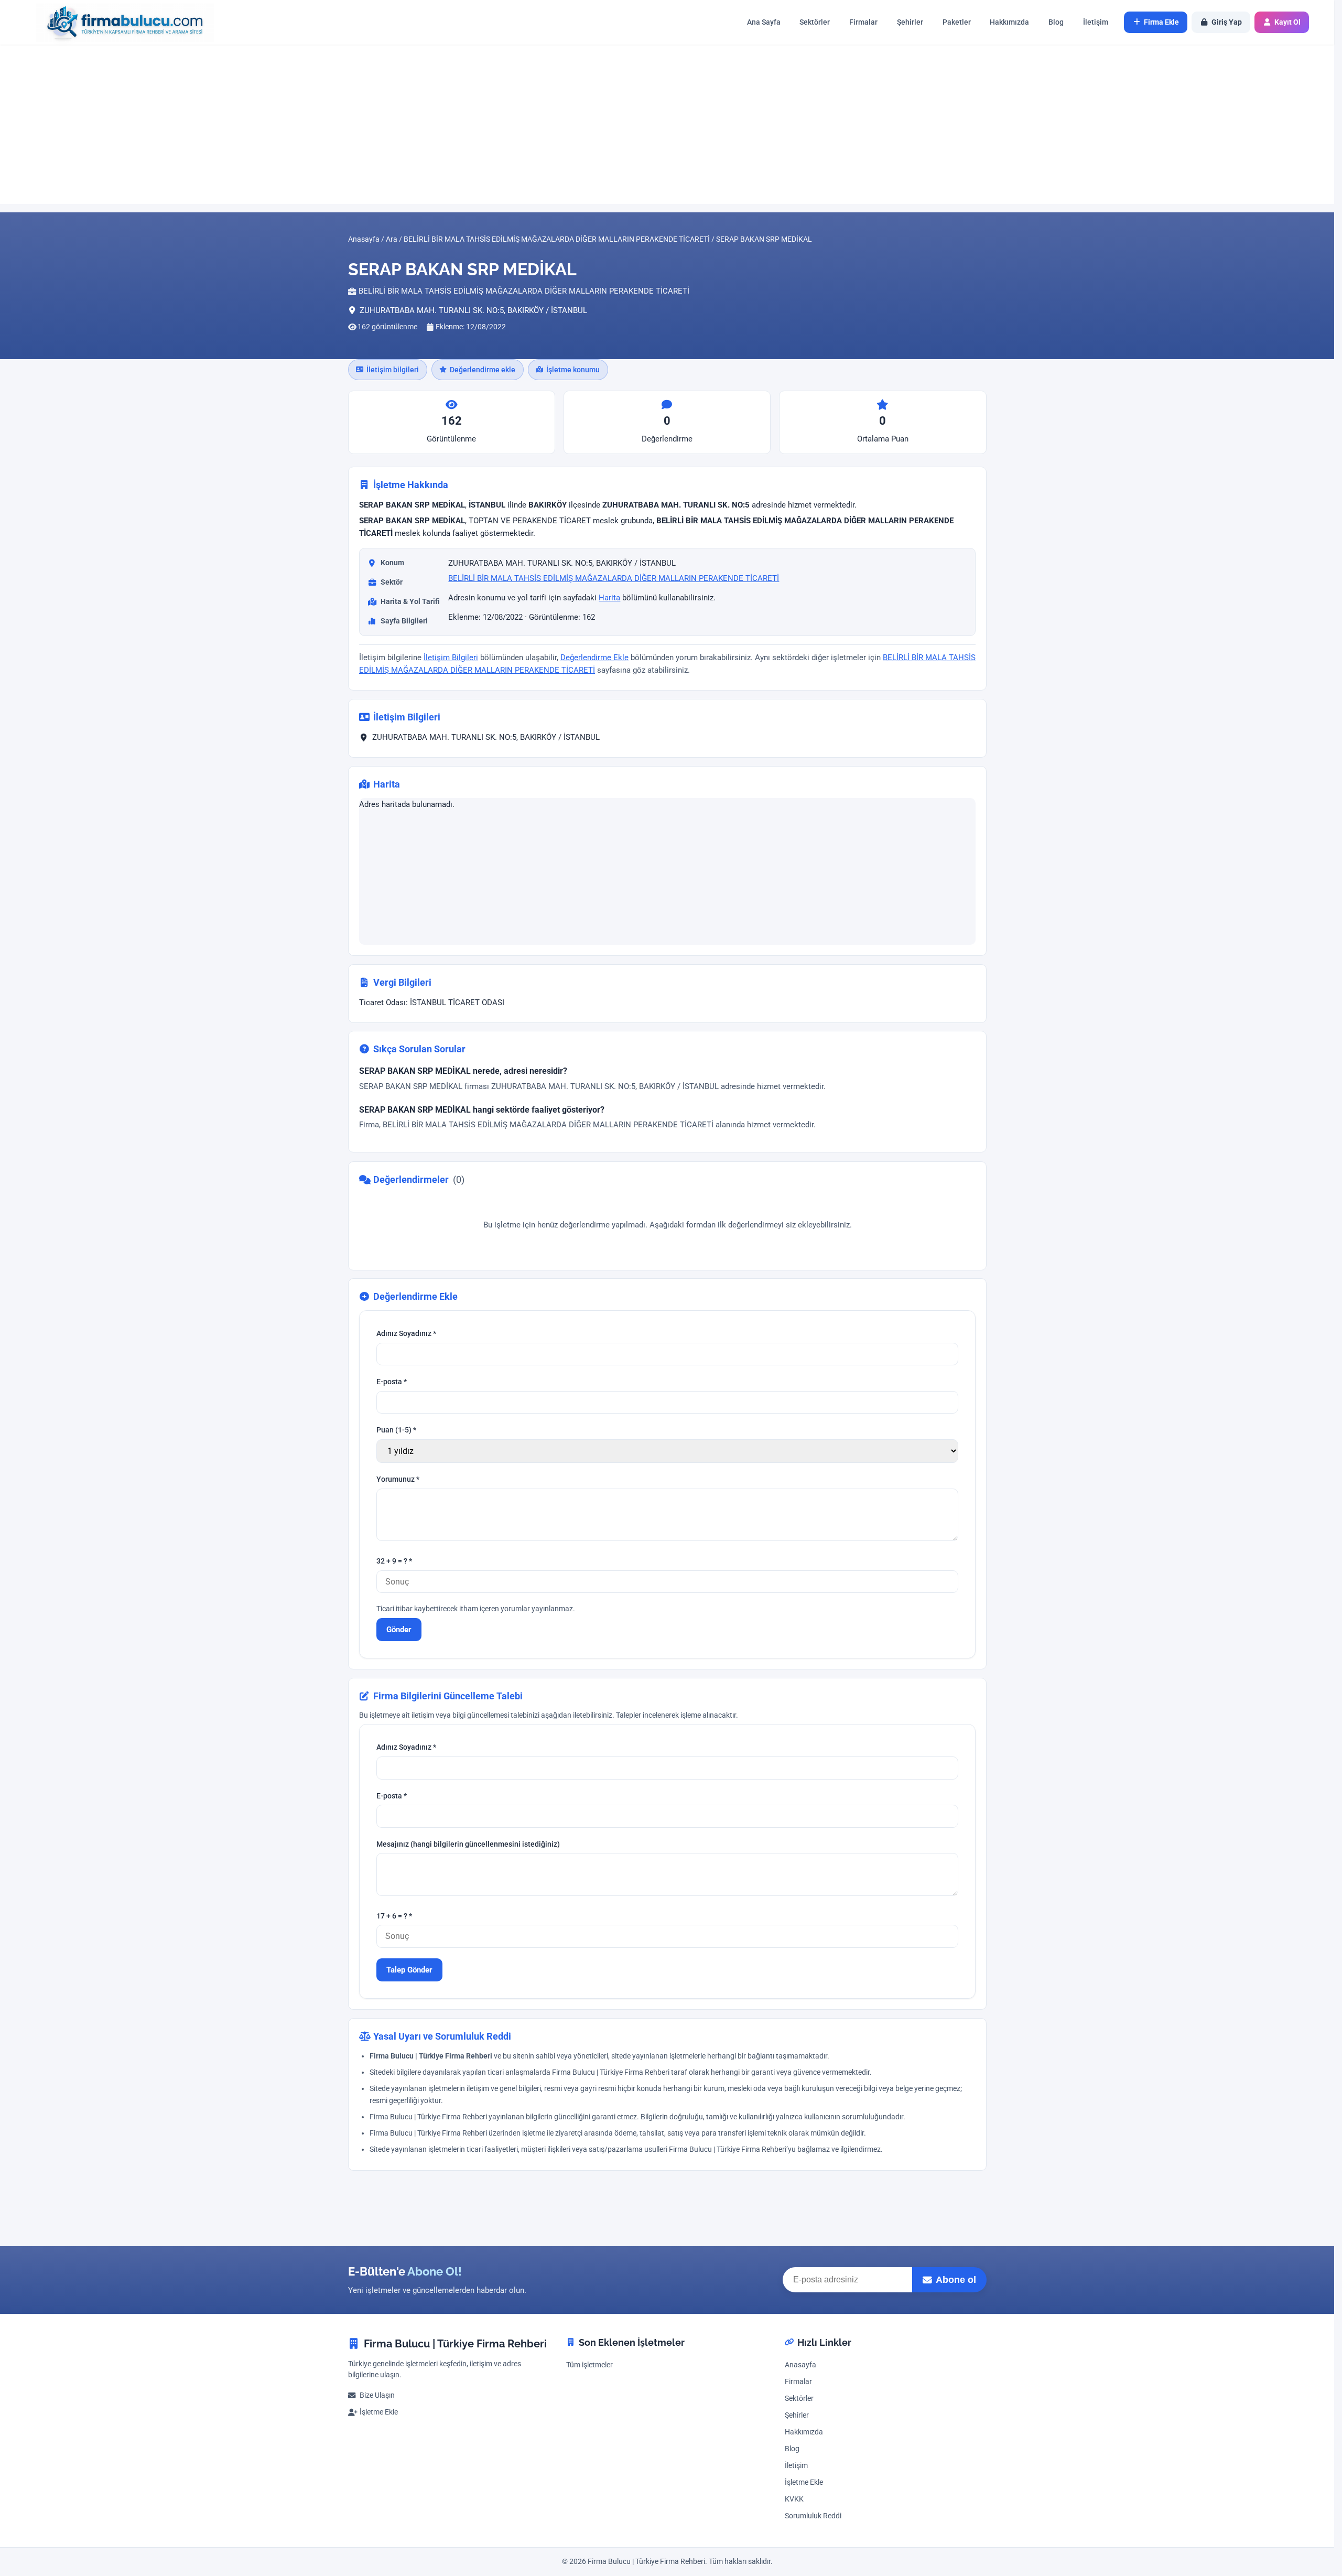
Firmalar (863, 22)
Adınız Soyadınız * (406, 1334)
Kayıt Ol (1287, 22)
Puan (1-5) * (396, 1431)
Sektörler (815, 22)
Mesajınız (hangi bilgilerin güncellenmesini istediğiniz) (468, 1844)
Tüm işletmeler (589, 2365)
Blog (1056, 22)
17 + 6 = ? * (394, 1916)
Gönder (399, 1630)
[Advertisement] (667, 124)
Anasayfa (800, 2365)
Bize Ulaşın (377, 2395)
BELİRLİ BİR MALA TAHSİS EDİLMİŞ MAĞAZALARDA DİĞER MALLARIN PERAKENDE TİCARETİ (614, 578)
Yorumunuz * (398, 1480)
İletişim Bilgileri (451, 658)
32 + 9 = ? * (394, 1562)
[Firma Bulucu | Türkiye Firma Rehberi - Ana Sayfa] (120, 22)
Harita (609, 598)
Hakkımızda (1009, 22)
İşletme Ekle (379, 2412)
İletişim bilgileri (393, 370)
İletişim (1096, 22)
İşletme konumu (573, 370)
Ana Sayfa (764, 22)
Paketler (957, 22)
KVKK (794, 2499)
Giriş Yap (1227, 22)
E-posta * (392, 1382)
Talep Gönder (409, 1970)
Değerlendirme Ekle (594, 658)
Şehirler (910, 22)
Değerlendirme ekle (483, 370)
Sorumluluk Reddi (813, 2516)
